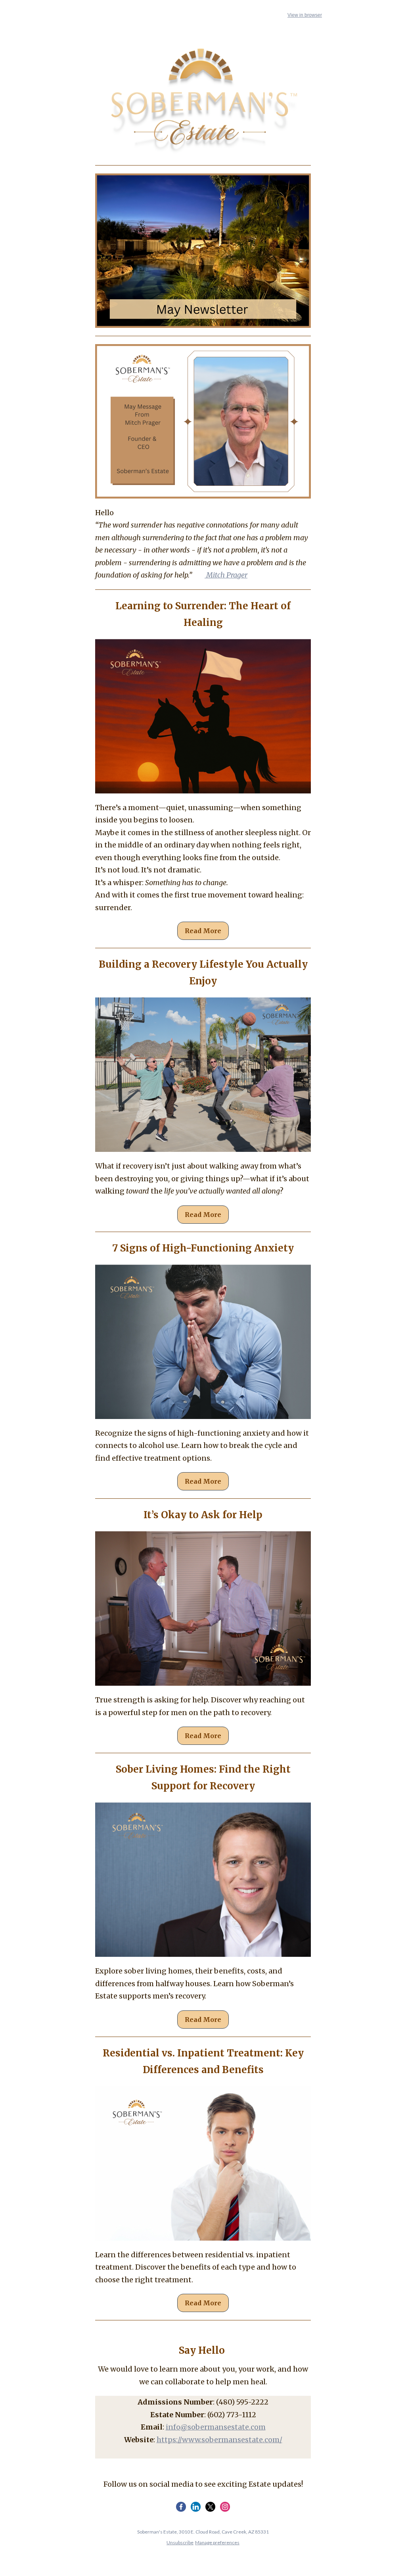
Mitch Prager (226, 575)
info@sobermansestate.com (216, 2427)
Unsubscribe (180, 2542)
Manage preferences (217, 2542)
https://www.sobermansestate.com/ (219, 2440)
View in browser (305, 15)
